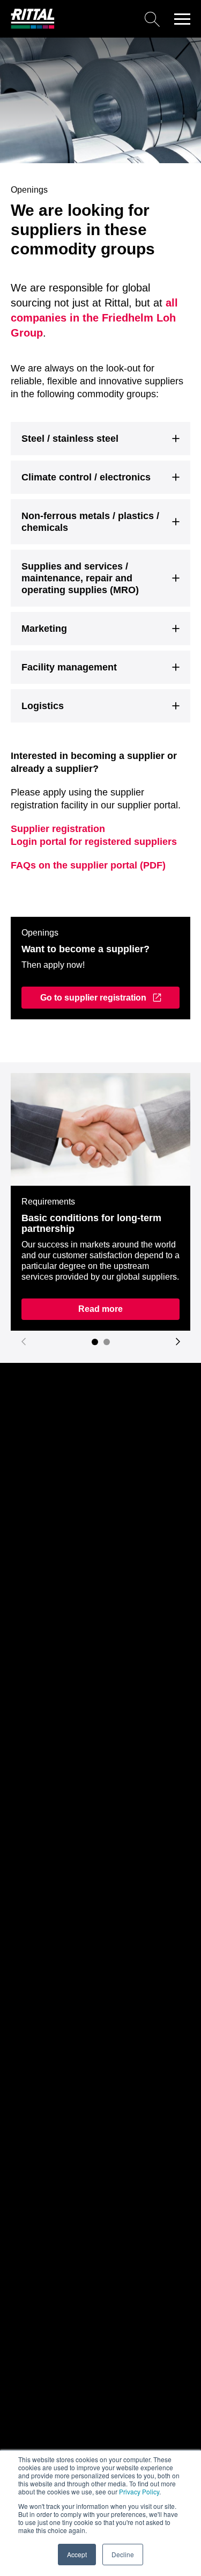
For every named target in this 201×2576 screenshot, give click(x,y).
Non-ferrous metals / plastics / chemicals (90, 522)
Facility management (69, 667)
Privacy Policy (139, 2491)
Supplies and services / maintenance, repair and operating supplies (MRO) (80, 578)
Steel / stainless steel (70, 439)
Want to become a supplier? (85, 949)
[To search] (111, 19)
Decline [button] (123, 2554)
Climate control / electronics (86, 477)
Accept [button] (77, 2554)
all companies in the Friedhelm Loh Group (94, 318)
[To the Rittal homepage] (33, 26)
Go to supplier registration (93, 998)
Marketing (44, 629)
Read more (100, 1309)
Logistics (43, 706)
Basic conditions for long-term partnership (91, 1223)
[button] (182, 19)
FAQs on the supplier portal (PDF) (88, 865)
